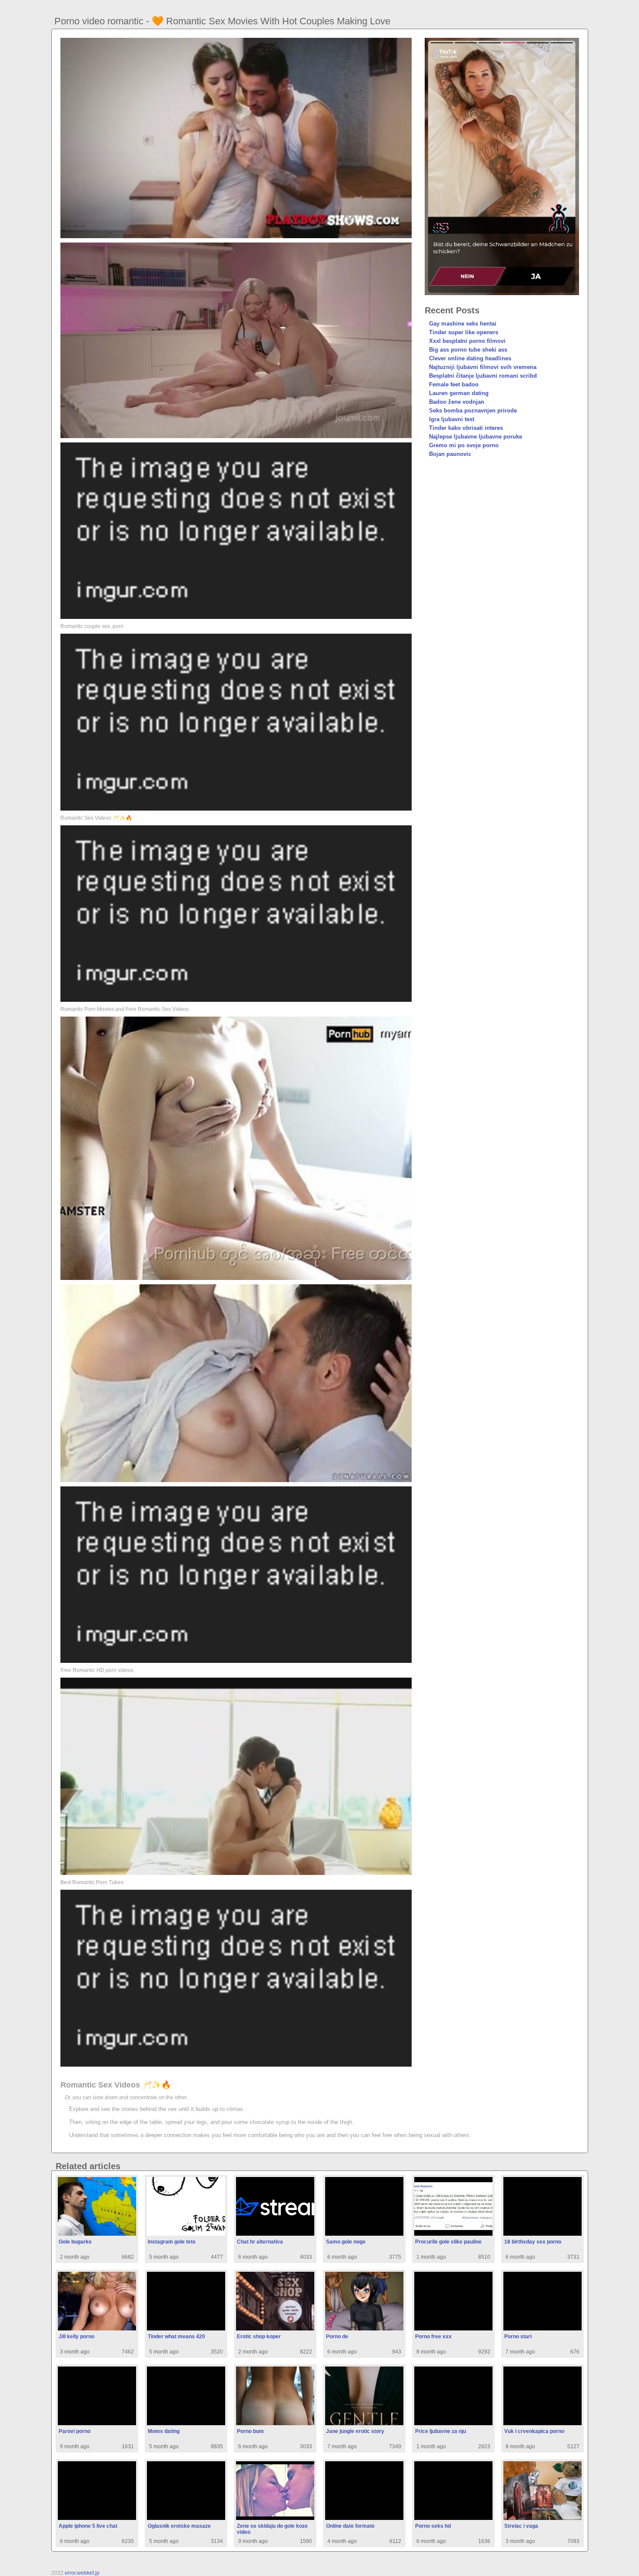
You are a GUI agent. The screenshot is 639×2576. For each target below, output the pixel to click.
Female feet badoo (454, 384)
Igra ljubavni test (452, 419)
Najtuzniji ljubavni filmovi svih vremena (483, 367)
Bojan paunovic (450, 454)
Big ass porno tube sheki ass (468, 350)
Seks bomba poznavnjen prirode (473, 410)
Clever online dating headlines (470, 358)
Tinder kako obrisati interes (466, 428)
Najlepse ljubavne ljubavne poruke (476, 437)
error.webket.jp (82, 2573)
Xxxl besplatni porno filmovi (467, 341)
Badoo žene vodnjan (457, 402)
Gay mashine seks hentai (463, 324)
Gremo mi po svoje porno (464, 445)
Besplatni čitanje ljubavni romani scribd (483, 376)
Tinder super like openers (464, 332)
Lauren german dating (459, 393)
